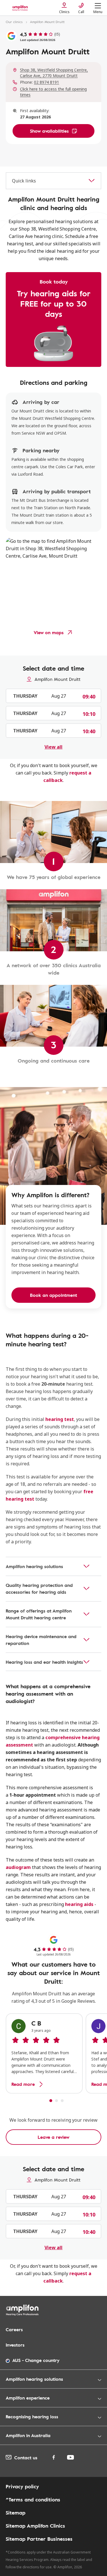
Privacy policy (22, 2486)
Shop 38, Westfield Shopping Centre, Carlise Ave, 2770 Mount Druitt (54, 73)
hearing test (60, 1419)
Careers (14, 2330)
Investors (15, 2345)
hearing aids (79, 1904)
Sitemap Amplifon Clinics (35, 2526)
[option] (44, 2053)
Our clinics (14, 22)
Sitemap (16, 2513)
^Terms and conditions (33, 2499)
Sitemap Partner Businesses (39, 2539)
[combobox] (53, 181)
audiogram (18, 1867)
